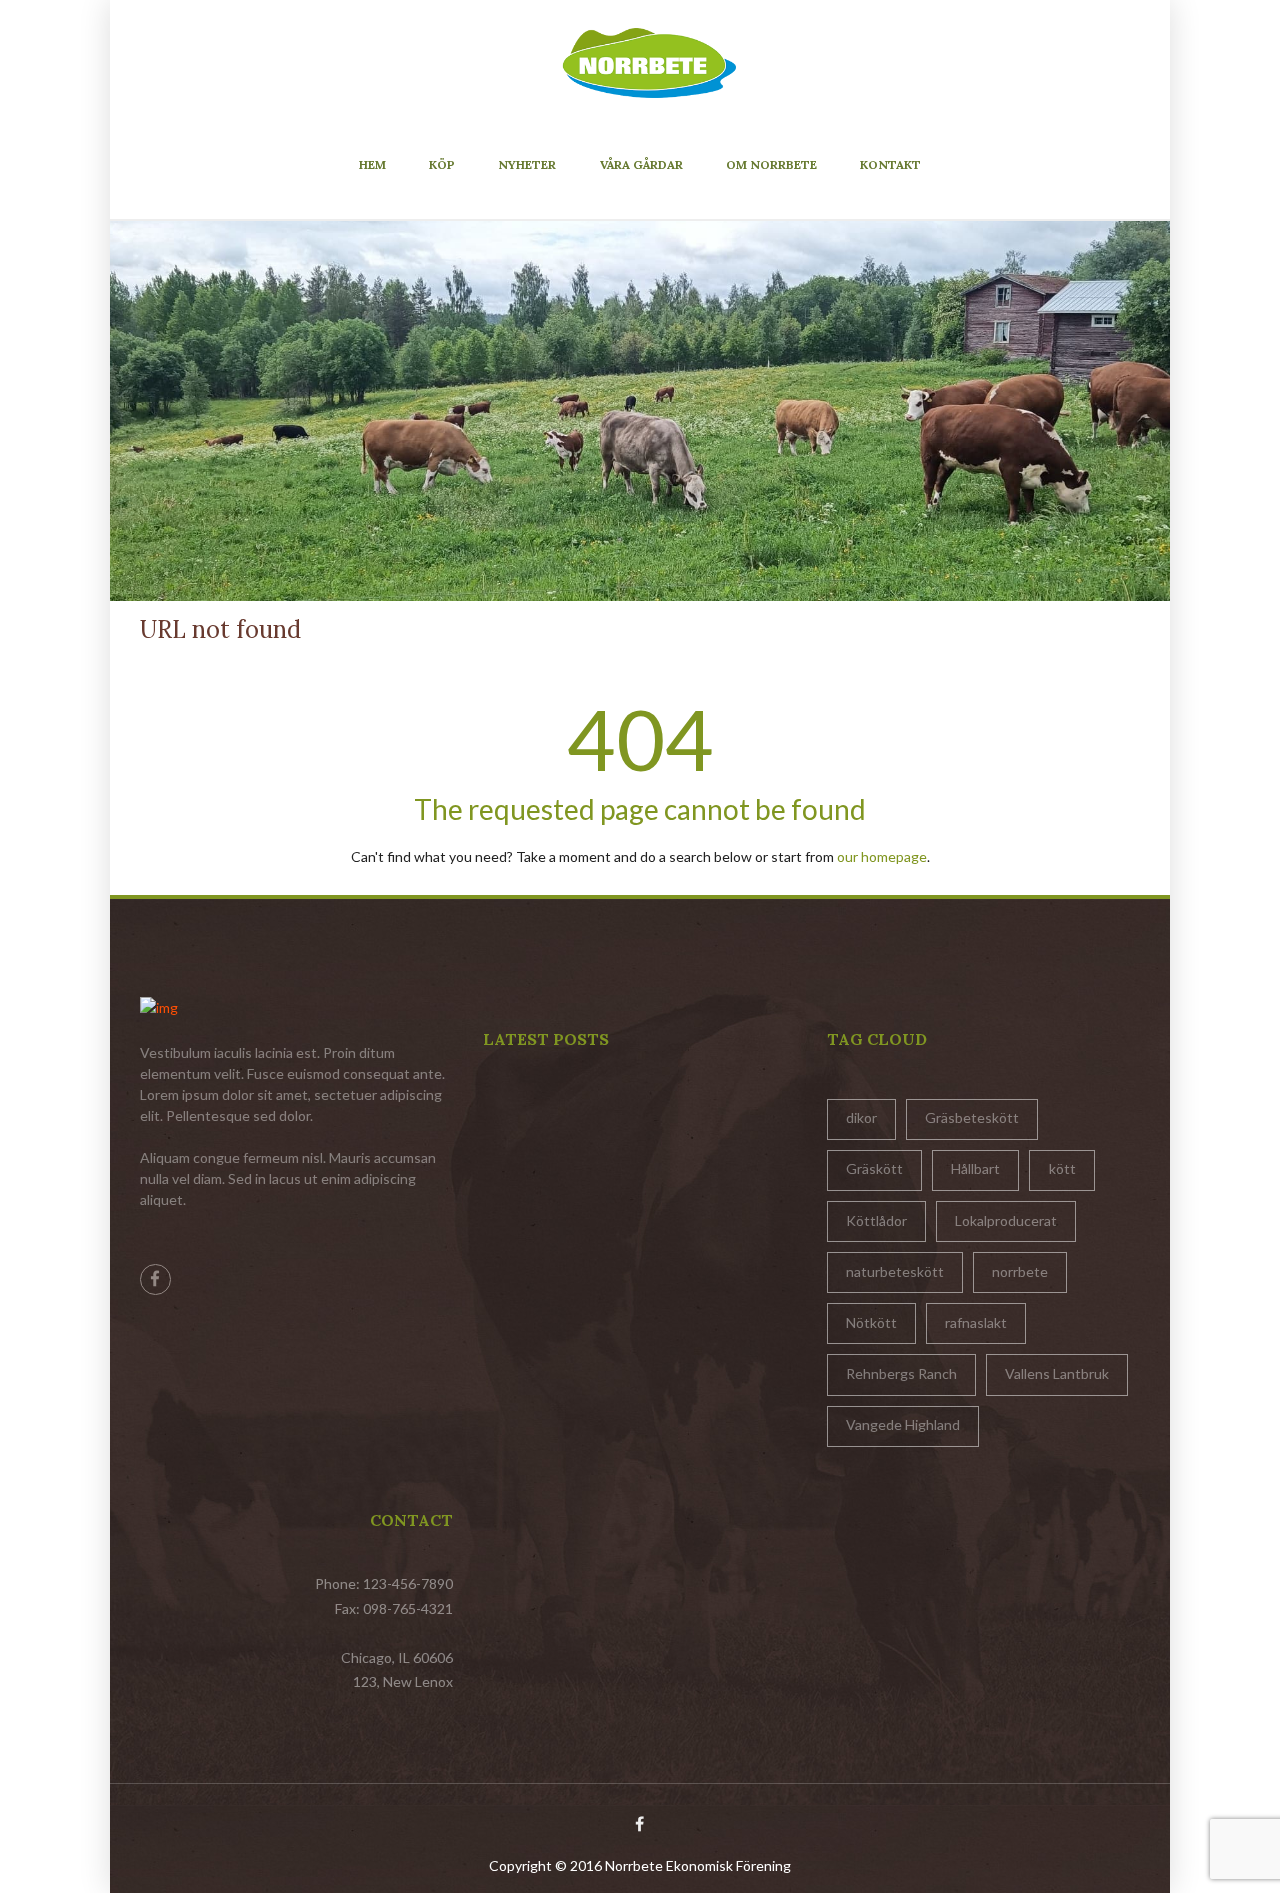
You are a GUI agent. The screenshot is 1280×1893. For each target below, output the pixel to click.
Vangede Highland (903, 1424)
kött (1062, 1168)
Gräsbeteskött (972, 1117)
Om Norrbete (771, 164)
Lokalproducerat (1006, 1220)
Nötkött (871, 1322)
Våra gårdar (641, 164)
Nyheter (527, 164)
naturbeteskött (895, 1271)
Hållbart (975, 1168)
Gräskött (874, 1168)
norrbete (1020, 1271)
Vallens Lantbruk (1057, 1373)
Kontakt (890, 164)
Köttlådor (876, 1220)
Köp (442, 164)
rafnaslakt (976, 1322)
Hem (372, 164)
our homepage (882, 856)
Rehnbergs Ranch (901, 1373)
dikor (861, 1117)
